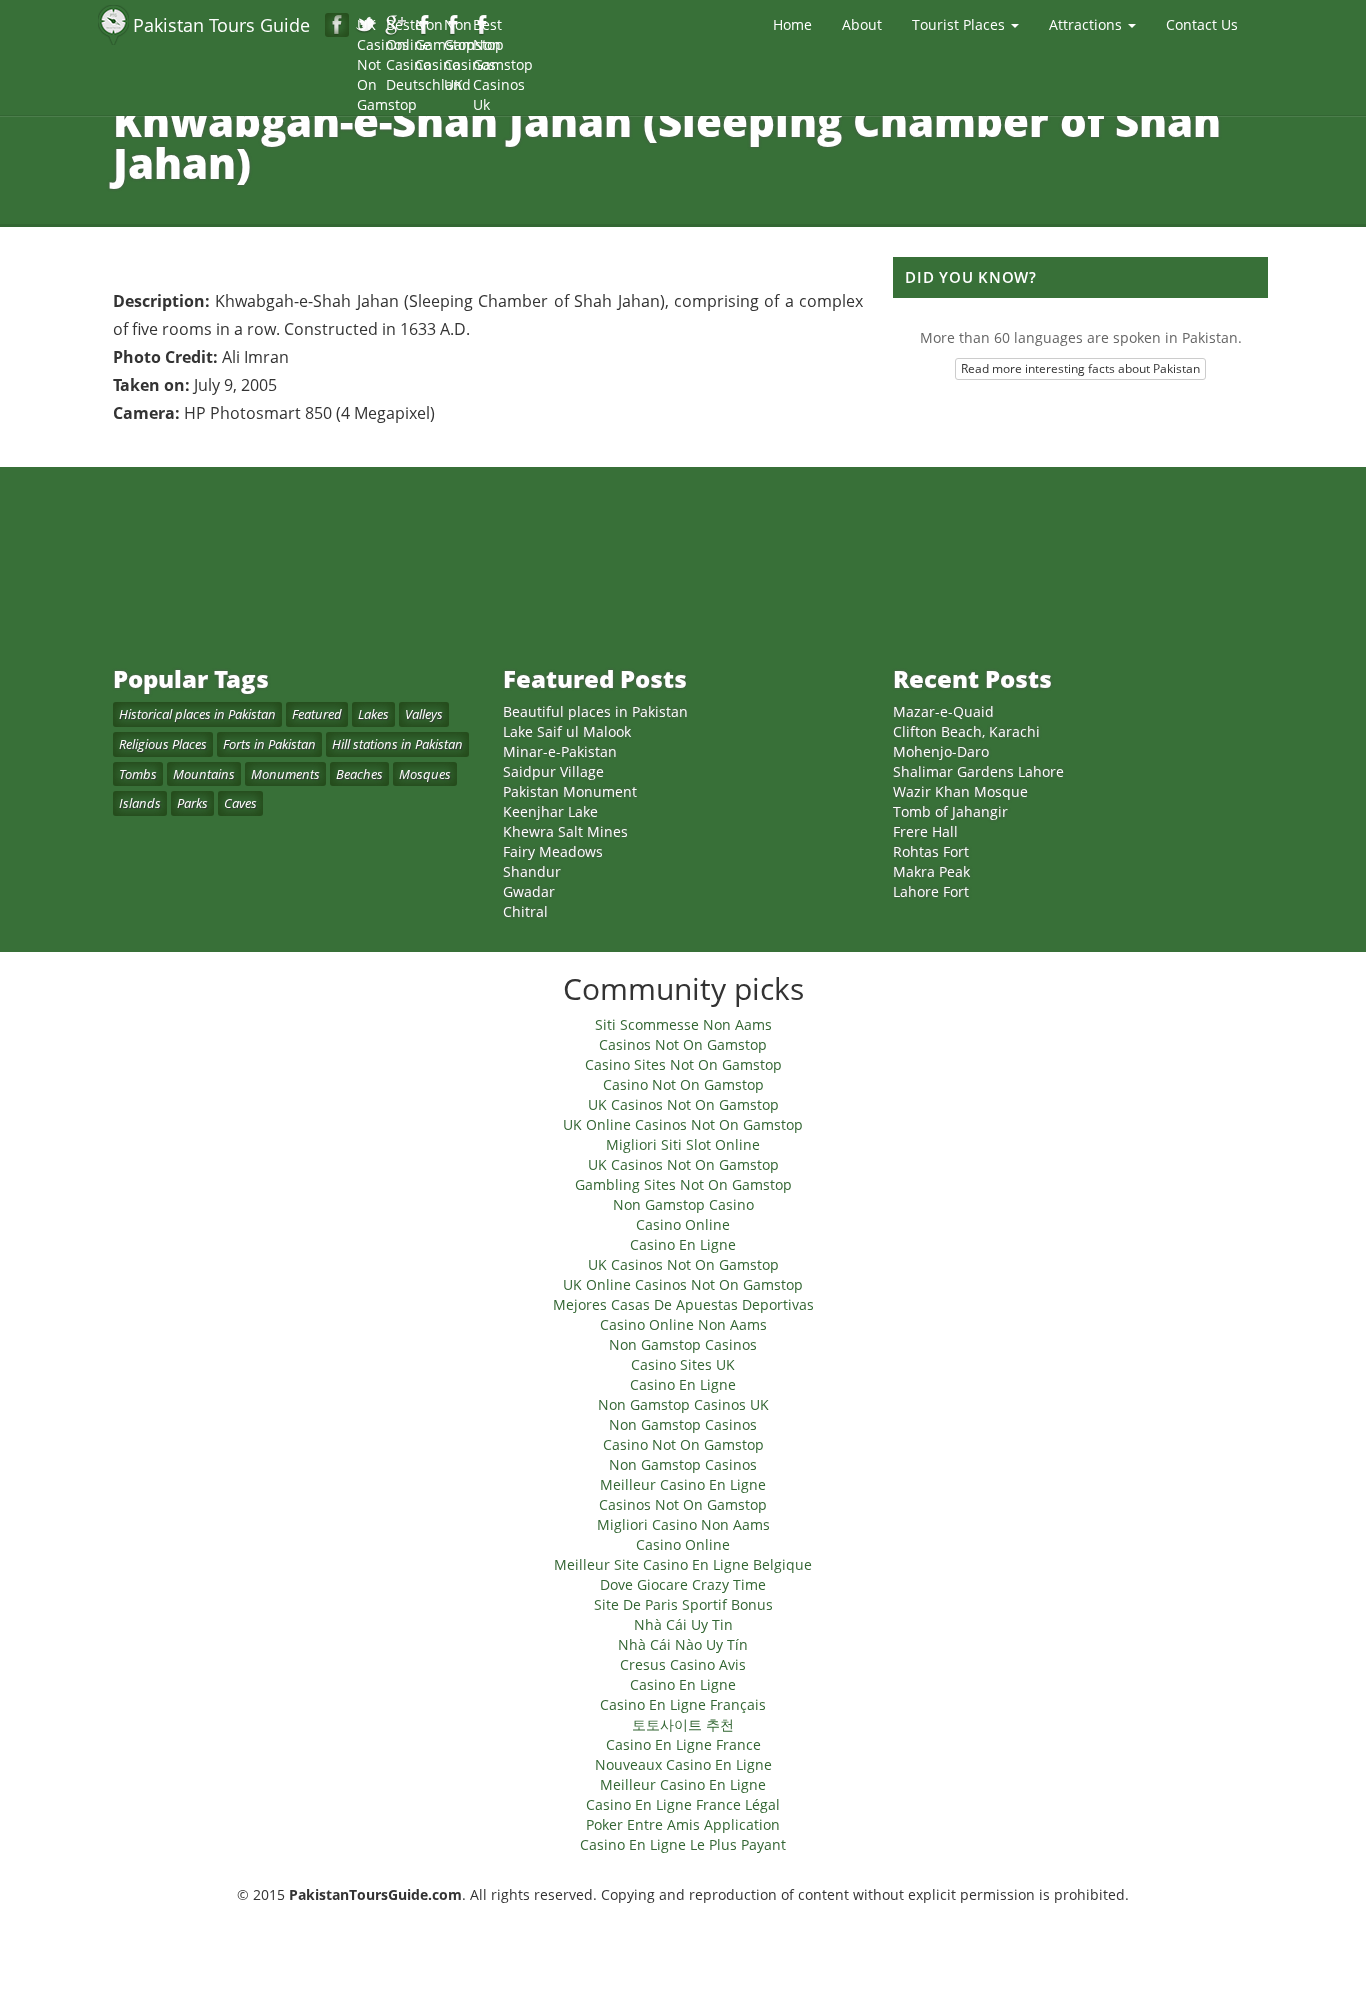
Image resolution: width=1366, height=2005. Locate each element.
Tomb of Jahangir (950, 811)
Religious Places (163, 744)
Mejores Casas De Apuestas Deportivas (683, 1304)
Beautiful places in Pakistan (595, 711)
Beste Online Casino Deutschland (396, 26)
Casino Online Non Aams (683, 1324)
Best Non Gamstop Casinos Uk (483, 26)
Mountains (204, 774)
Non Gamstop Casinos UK (454, 26)
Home (792, 24)
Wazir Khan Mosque (960, 791)
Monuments (285, 774)
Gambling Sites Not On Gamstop (683, 1184)
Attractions (1087, 24)
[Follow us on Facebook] (337, 25)
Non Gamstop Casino (425, 26)
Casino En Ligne (683, 1244)
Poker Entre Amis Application (683, 1824)
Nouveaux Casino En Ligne (683, 1764)
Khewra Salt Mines (565, 831)
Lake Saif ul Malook (567, 731)
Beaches (359, 774)
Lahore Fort (931, 891)
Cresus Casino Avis (683, 1664)
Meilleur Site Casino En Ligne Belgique (683, 1564)
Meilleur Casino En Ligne (683, 1484)
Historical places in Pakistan (197, 714)
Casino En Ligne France (683, 1744)
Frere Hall (925, 831)
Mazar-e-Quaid (943, 711)
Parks (192, 803)
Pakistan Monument (570, 791)
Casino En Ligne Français (683, 1704)
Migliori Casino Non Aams (683, 1524)
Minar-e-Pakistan (560, 751)
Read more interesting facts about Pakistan (1080, 368)
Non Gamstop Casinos (683, 1344)
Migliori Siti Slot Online (683, 1144)
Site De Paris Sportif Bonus (683, 1604)
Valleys (424, 714)
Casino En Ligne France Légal (683, 1804)
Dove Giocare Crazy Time (683, 1584)
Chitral (525, 911)
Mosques (425, 774)
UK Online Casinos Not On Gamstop (683, 1124)
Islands (140, 803)
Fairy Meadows (553, 851)
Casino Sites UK (683, 1364)
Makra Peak (931, 871)
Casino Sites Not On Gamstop (683, 1064)
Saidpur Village (553, 771)
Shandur (532, 871)
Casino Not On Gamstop (683, 1084)
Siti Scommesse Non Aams (683, 1024)
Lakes (373, 714)
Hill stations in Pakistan (397, 744)
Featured (317, 714)
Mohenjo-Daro (941, 751)
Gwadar (529, 891)
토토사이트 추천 (683, 1724)
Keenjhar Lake (550, 811)
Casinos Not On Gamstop (683, 1044)
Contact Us (1202, 24)
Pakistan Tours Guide (221, 25)
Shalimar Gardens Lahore (978, 771)
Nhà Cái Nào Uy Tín (683, 1644)
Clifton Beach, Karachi (966, 731)
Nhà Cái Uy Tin (683, 1624)
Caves (240, 803)
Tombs (138, 774)
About (862, 24)
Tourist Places (960, 24)
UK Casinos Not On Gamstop (367, 26)
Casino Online (683, 1224)
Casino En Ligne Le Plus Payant (683, 1844)
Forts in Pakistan (269, 744)
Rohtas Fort (931, 851)
